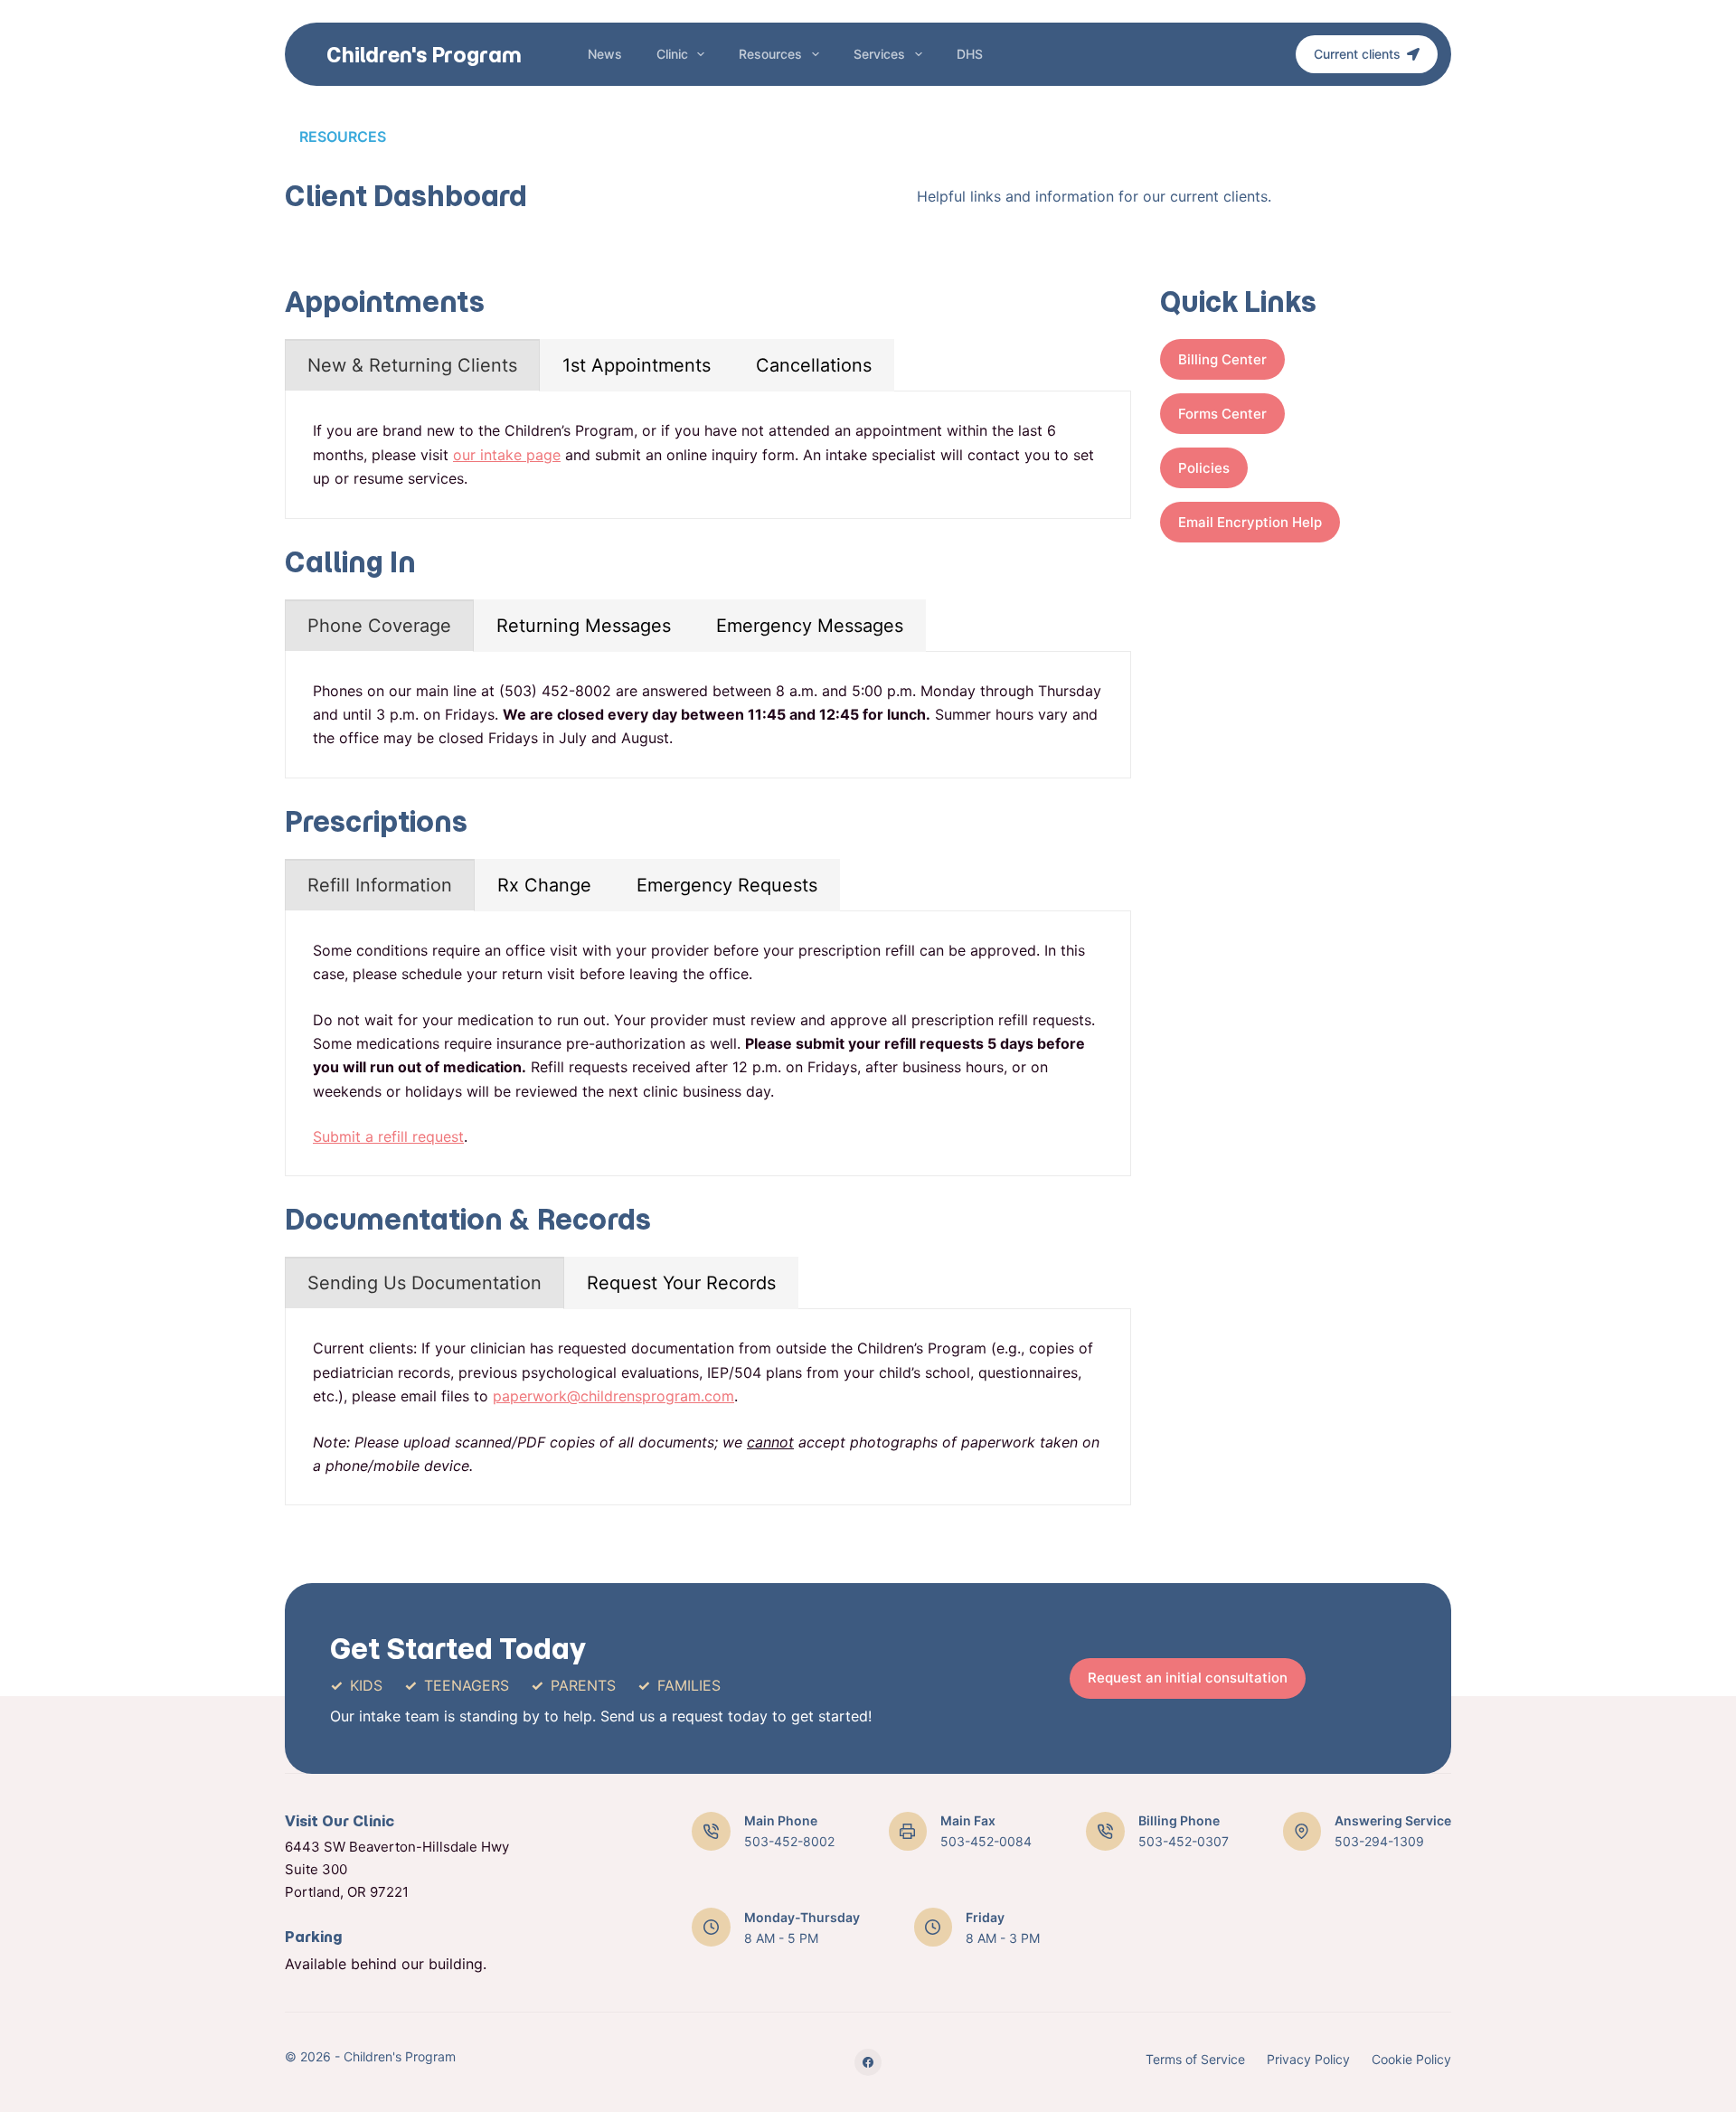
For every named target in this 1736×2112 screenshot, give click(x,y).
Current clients (1357, 54)
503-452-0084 (986, 1841)
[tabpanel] (708, 454)
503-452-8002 (789, 1841)
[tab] (412, 365)
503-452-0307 (1184, 1841)
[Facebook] (868, 2062)
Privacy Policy (1308, 2059)
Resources (770, 54)
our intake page (507, 455)
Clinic (672, 54)
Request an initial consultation (1188, 1678)
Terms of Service (1195, 2059)
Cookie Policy (1411, 2059)
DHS (970, 54)
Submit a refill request (388, 1136)
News (605, 54)
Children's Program (424, 55)
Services (879, 54)
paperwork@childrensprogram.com (613, 1396)
